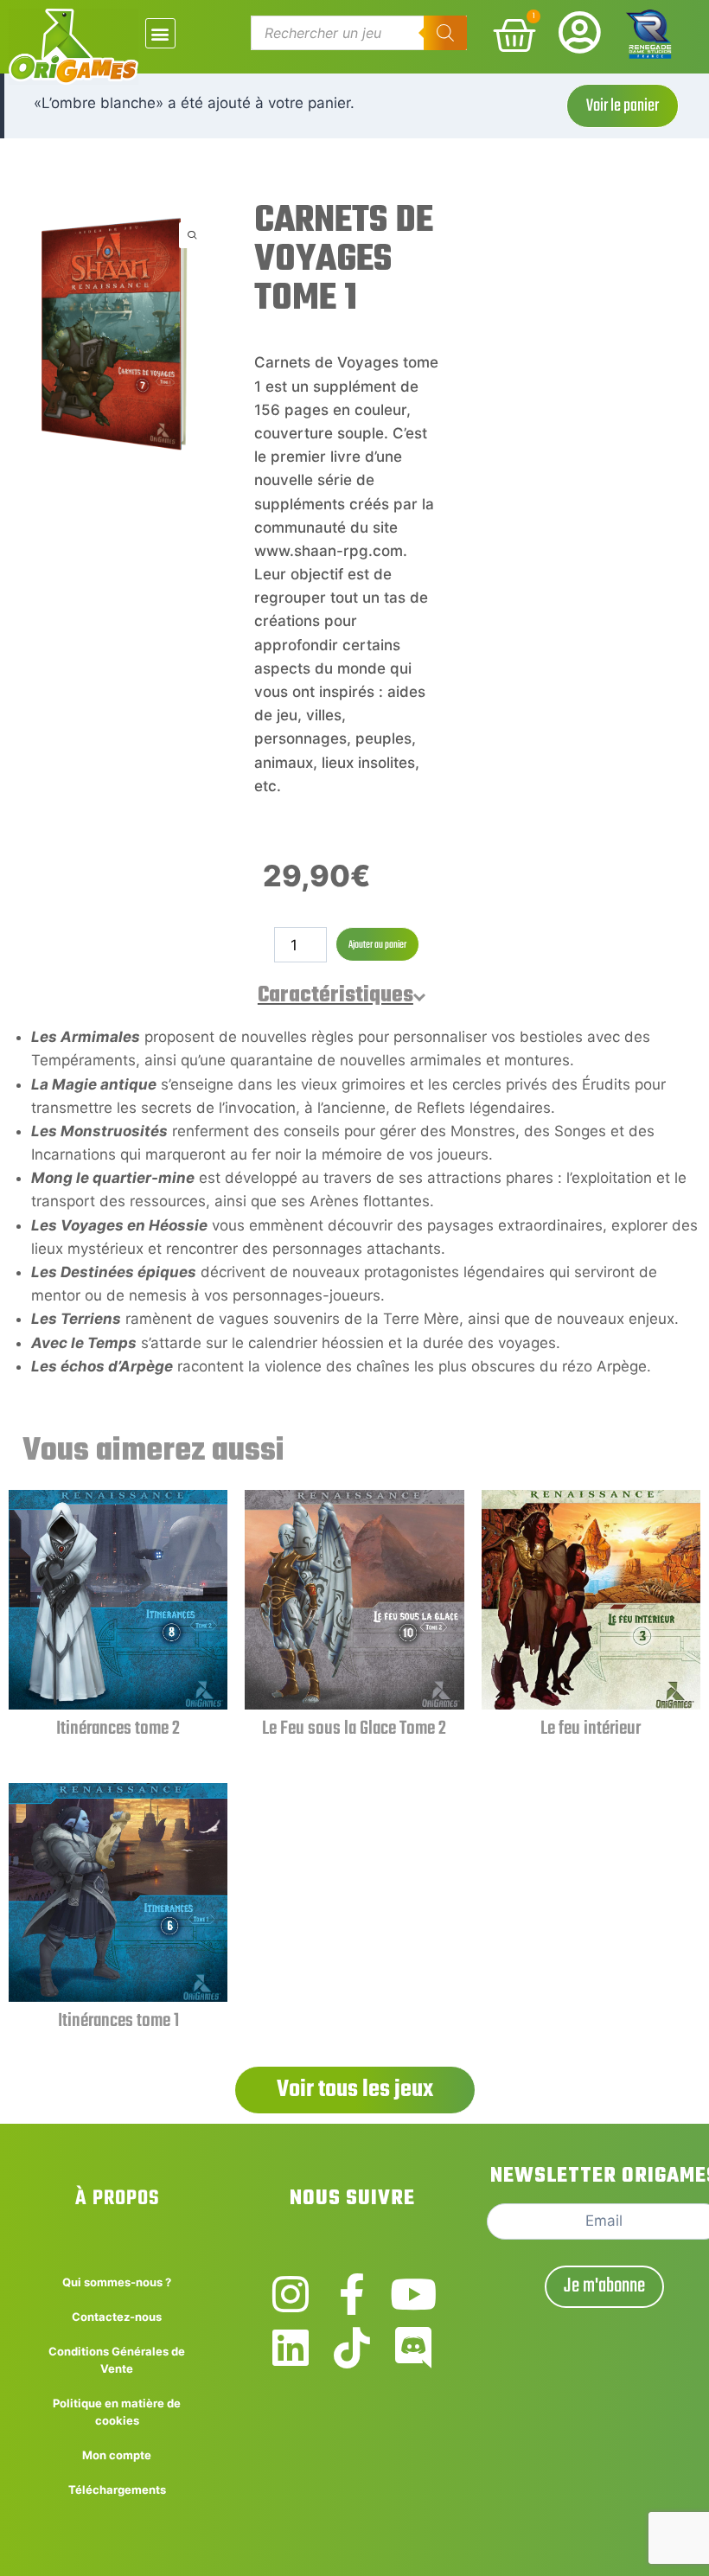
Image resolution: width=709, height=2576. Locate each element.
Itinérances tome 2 (118, 1729)
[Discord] (413, 2348)
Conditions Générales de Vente (117, 2360)
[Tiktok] (352, 2348)
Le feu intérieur (591, 1729)
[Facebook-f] (352, 2294)
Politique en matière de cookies (117, 2412)
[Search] (445, 33)
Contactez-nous (117, 2317)
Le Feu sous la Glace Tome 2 (354, 1729)
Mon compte (117, 2455)
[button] (160, 33)
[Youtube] (413, 2294)
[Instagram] (291, 2294)
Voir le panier (623, 106)
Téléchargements (117, 2490)
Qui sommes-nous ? (117, 2282)
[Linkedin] (291, 2348)
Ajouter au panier (377, 945)
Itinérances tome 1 (118, 2021)
